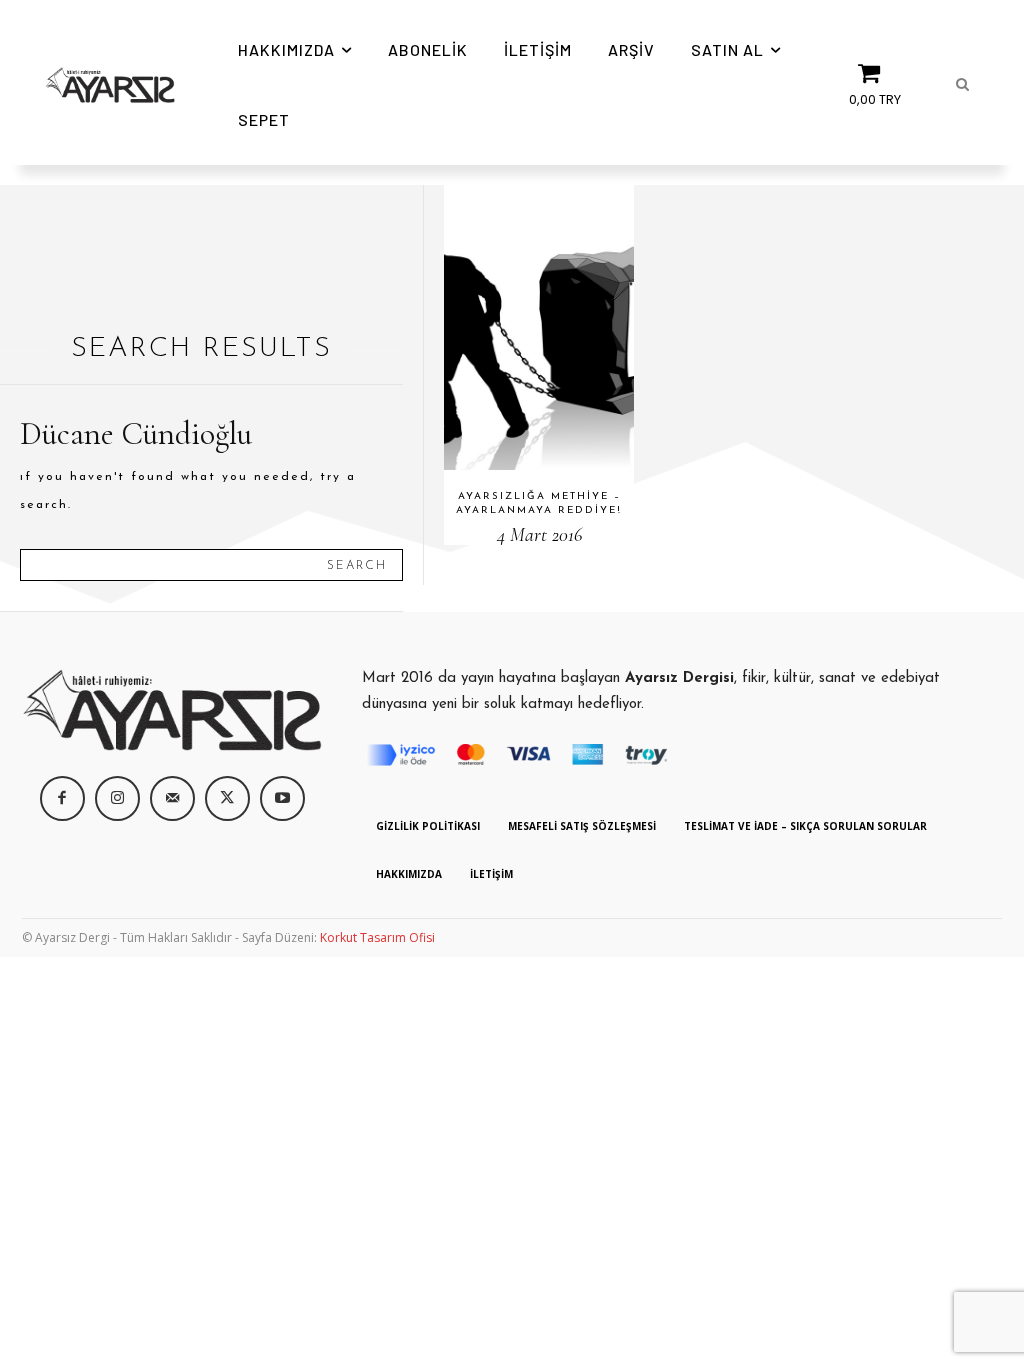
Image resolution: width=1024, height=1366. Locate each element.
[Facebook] (62, 798)
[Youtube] (282, 798)
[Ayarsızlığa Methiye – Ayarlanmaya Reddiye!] (539, 327)
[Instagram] (117, 798)
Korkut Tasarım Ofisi (377, 937)
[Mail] (172, 798)
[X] (227, 798)
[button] (962, 85)
